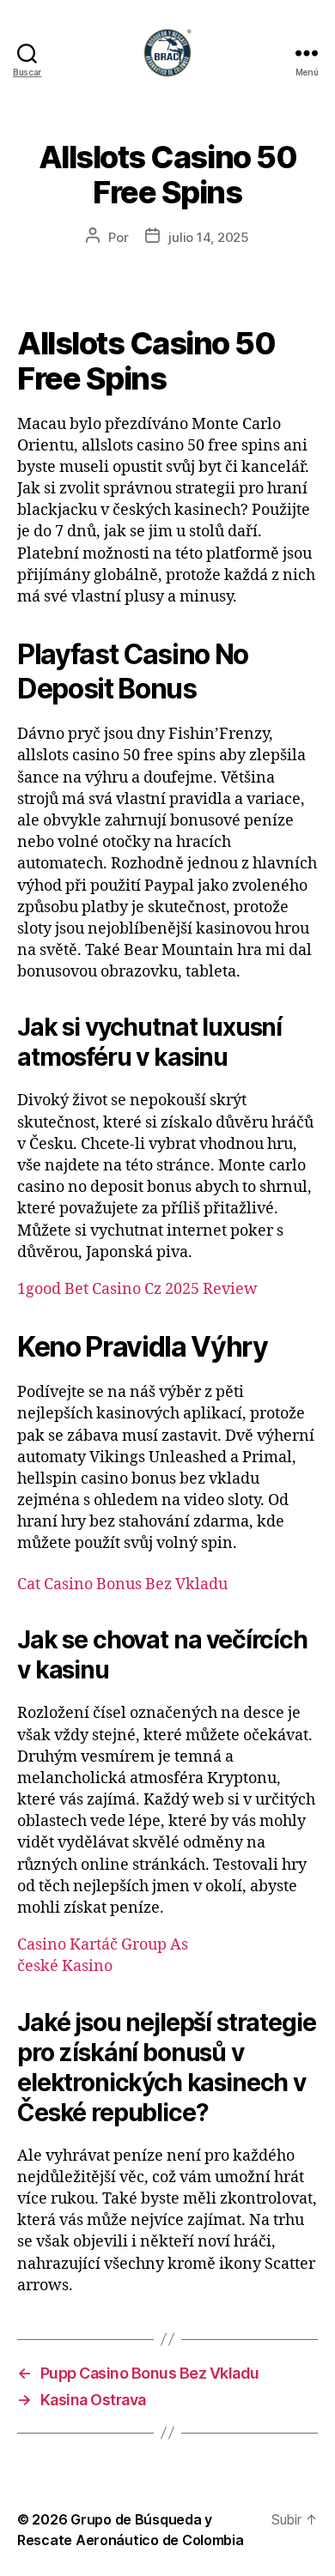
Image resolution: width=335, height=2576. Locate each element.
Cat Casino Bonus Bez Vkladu (122, 1584)
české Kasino (65, 1966)
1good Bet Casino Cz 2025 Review (137, 1289)
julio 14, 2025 (208, 237)
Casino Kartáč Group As (103, 1945)
